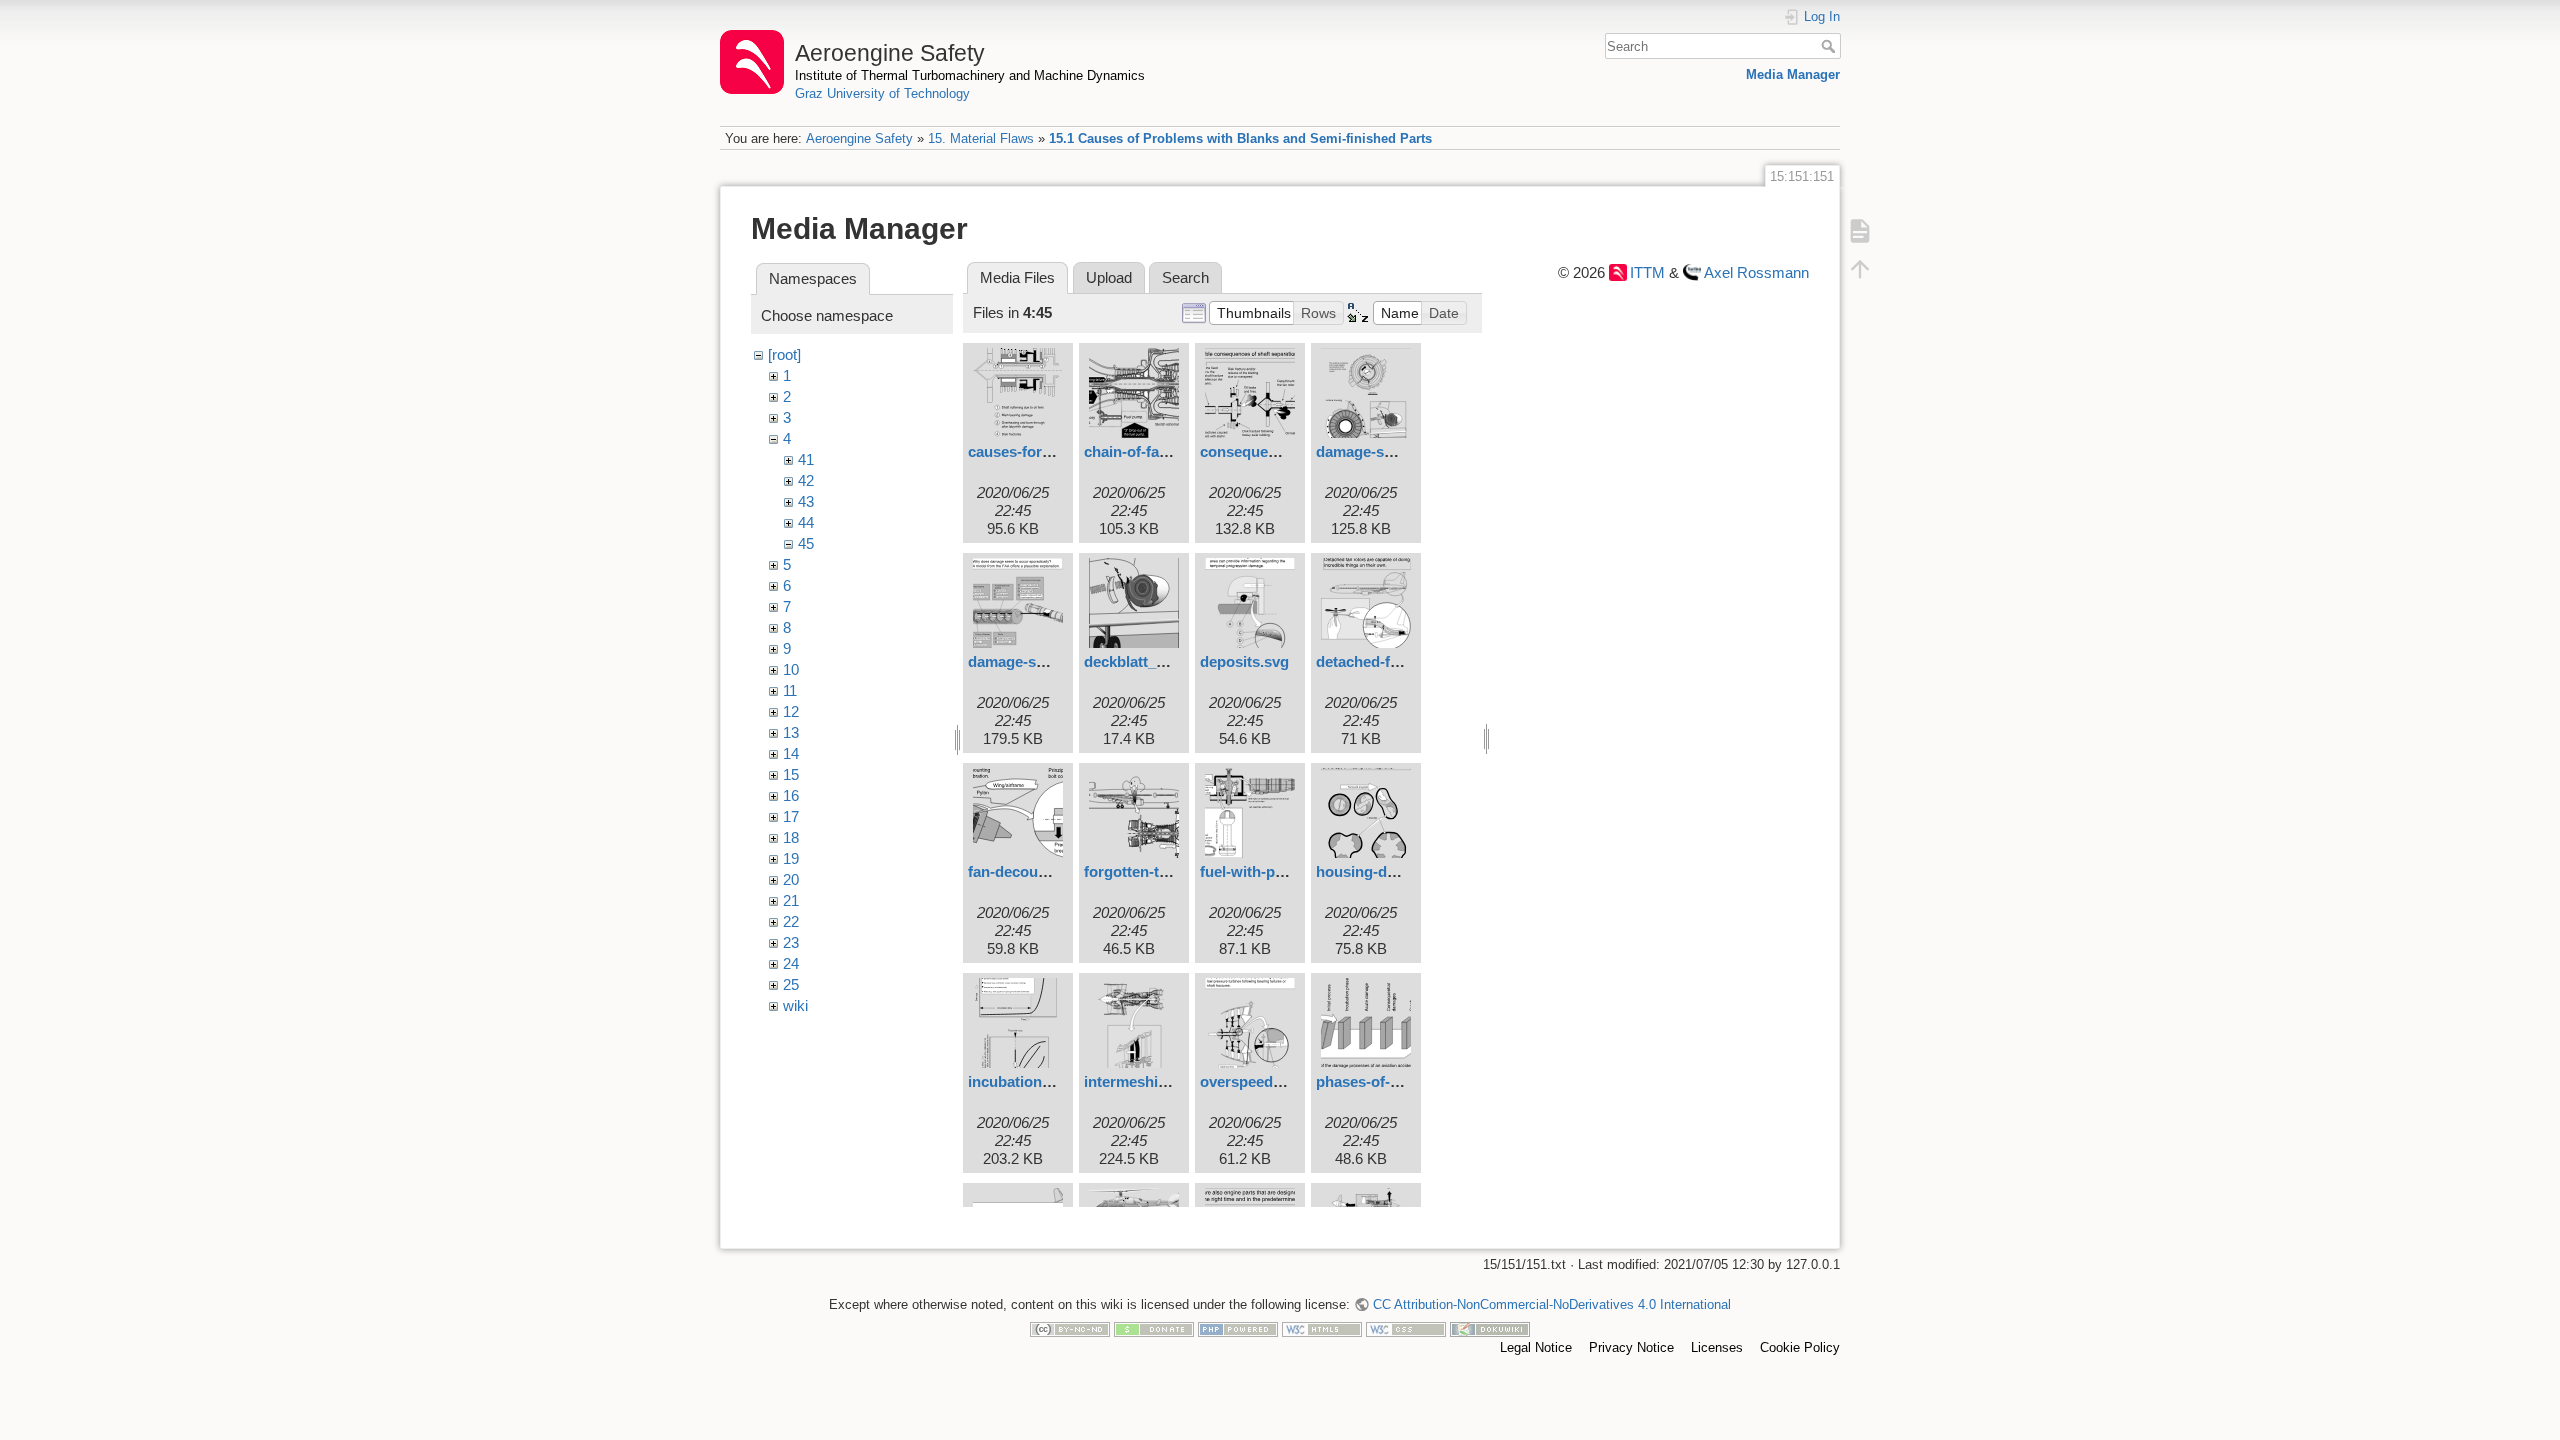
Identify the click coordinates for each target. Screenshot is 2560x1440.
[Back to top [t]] (1860, 268)
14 (791, 753)
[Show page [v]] (1860, 230)
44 (806, 522)
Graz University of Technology (882, 93)
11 (790, 690)
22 (791, 921)
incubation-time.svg (1037, 1081)
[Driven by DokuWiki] (1490, 1328)
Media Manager (1793, 74)
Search (1830, 46)
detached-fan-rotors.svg (1400, 661)
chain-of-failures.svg (1155, 451)
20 (791, 879)
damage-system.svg (1037, 661)
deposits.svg (1244, 661)
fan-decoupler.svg (1030, 871)
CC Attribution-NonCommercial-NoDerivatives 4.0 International (1551, 1304)
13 (791, 732)
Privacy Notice (1631, 1347)
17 (791, 816)
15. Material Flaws (981, 138)
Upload (1109, 277)
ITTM (1647, 272)
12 (791, 711)
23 (791, 942)
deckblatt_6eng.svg (1151, 661)
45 (806, 543)
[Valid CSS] (1406, 1328)
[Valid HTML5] (1322, 1328)
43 (806, 501)
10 (791, 669)
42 (806, 480)
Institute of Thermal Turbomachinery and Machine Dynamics (970, 75)
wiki (795, 1005)
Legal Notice (1536, 1347)
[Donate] (1154, 1328)
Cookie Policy (1800, 1347)
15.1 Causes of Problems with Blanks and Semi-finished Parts (1240, 138)
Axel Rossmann (1756, 272)
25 (791, 984)
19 (791, 858)
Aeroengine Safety (859, 138)
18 (791, 837)
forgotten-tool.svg (1147, 871)
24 (791, 963)
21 (791, 900)
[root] (784, 354)
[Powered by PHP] (1238, 1328)
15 (791, 774)
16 (791, 795)
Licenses (1717, 1347)
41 (806, 459)
